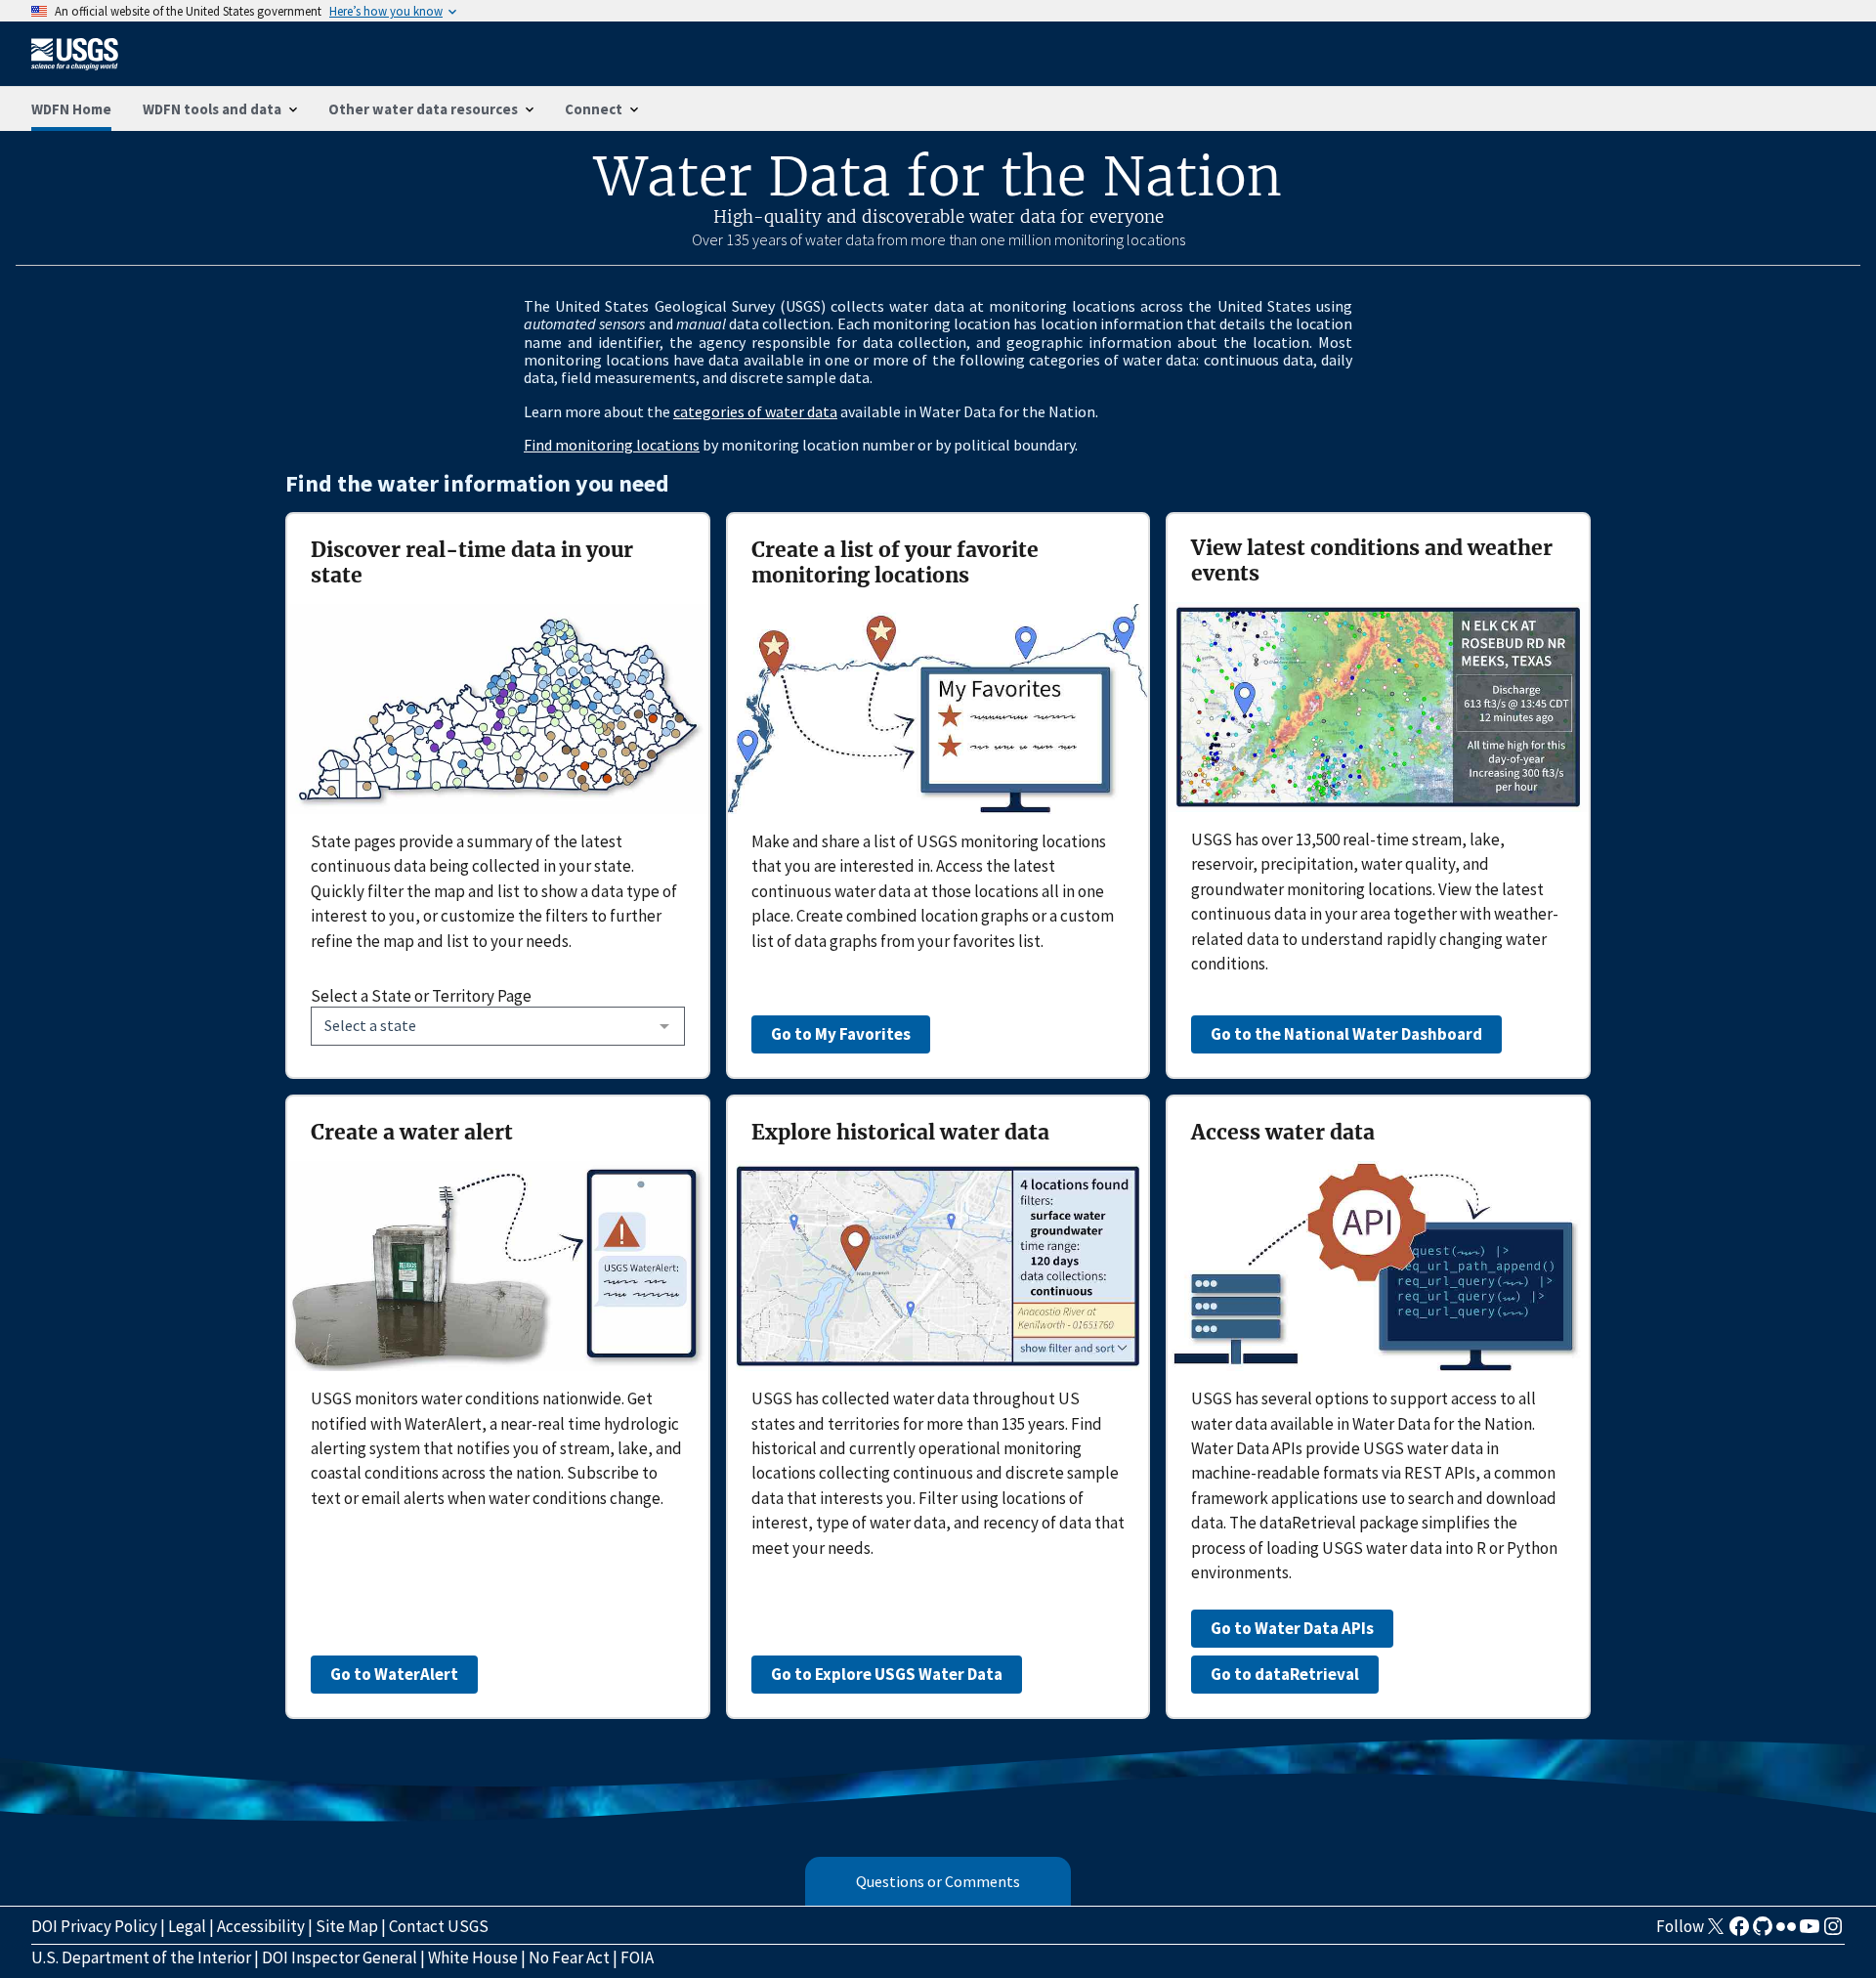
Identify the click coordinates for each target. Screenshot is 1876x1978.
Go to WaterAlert (394, 1674)
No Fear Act (569, 1957)
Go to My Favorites (841, 1034)
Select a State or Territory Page (421, 996)
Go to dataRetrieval (1285, 1674)
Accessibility (261, 1926)
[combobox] (498, 1026)
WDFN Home (71, 109)
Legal (187, 1926)
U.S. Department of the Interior (141, 1957)
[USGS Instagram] (1833, 1932)
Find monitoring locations (612, 445)
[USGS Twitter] (1716, 1932)
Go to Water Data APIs (1292, 1628)
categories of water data (755, 411)
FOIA (637, 1957)
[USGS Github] (1763, 1932)
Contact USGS (439, 1926)
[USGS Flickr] (1786, 1932)
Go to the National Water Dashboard (1346, 1034)
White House (473, 1957)
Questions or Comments (938, 1881)
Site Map (347, 1926)
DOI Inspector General (340, 1957)
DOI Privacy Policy (94, 1926)
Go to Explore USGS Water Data (887, 1674)
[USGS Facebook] (1739, 1932)
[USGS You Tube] (1810, 1932)
